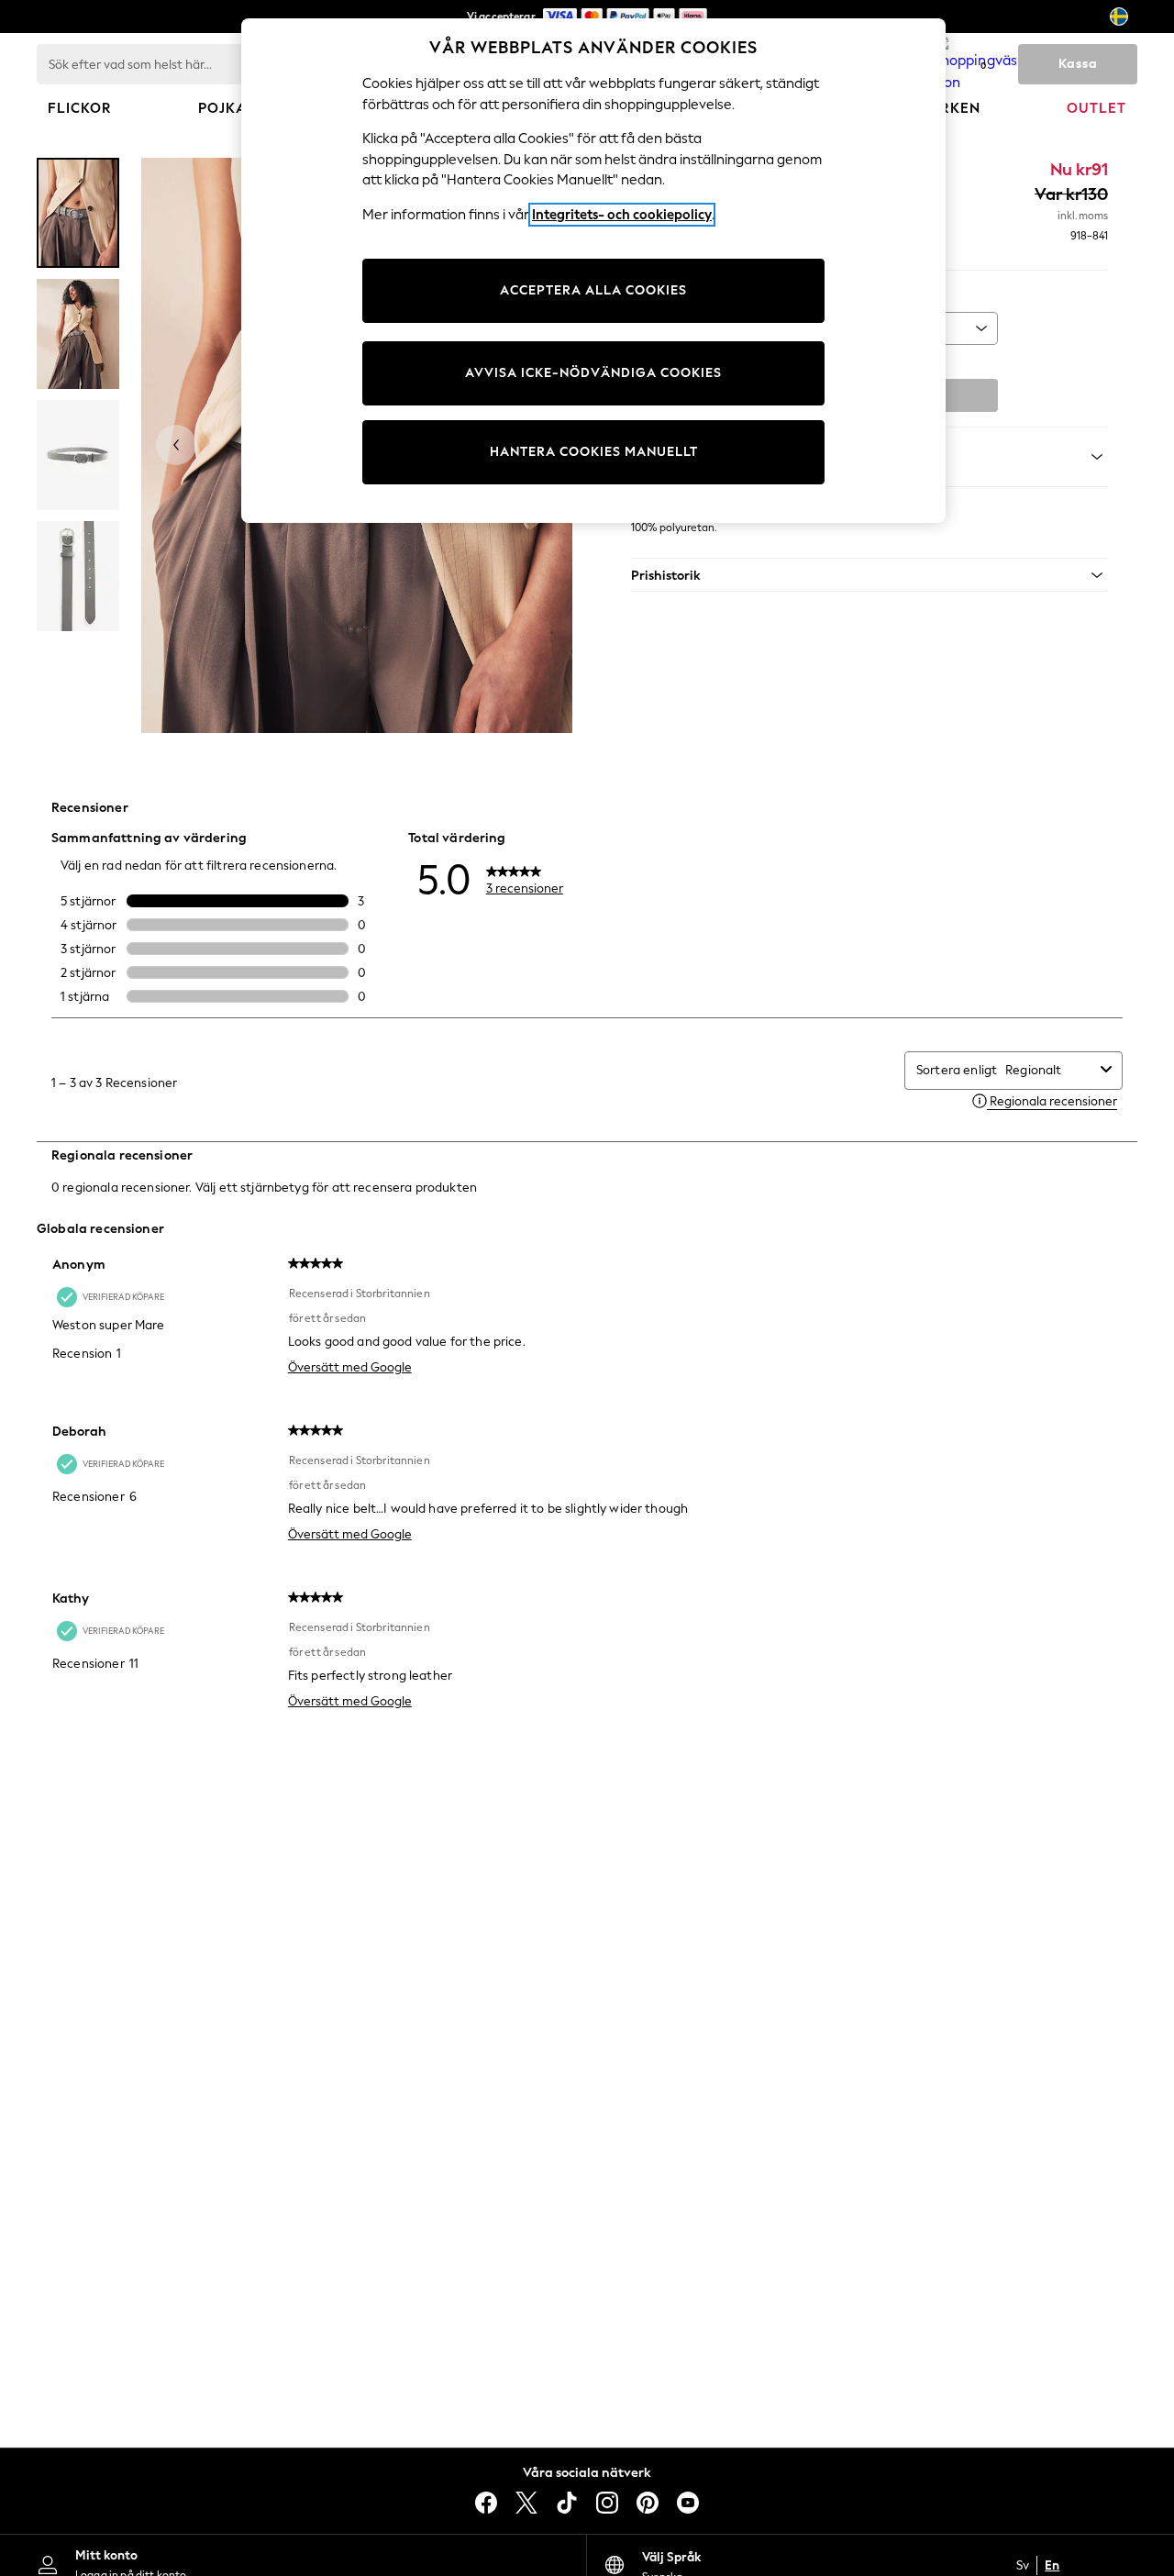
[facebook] (486, 2503)
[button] (869, 575)
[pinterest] (648, 2503)
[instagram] (607, 2503)
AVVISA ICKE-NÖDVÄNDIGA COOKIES (593, 373)
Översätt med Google (350, 1367)
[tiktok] (567, 2503)
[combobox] (1049, 1070)
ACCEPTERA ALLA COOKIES (593, 290)
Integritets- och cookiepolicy (622, 215)
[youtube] (688, 2503)
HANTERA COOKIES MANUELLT (594, 452)
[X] (526, 2503)
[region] (593, 271)
